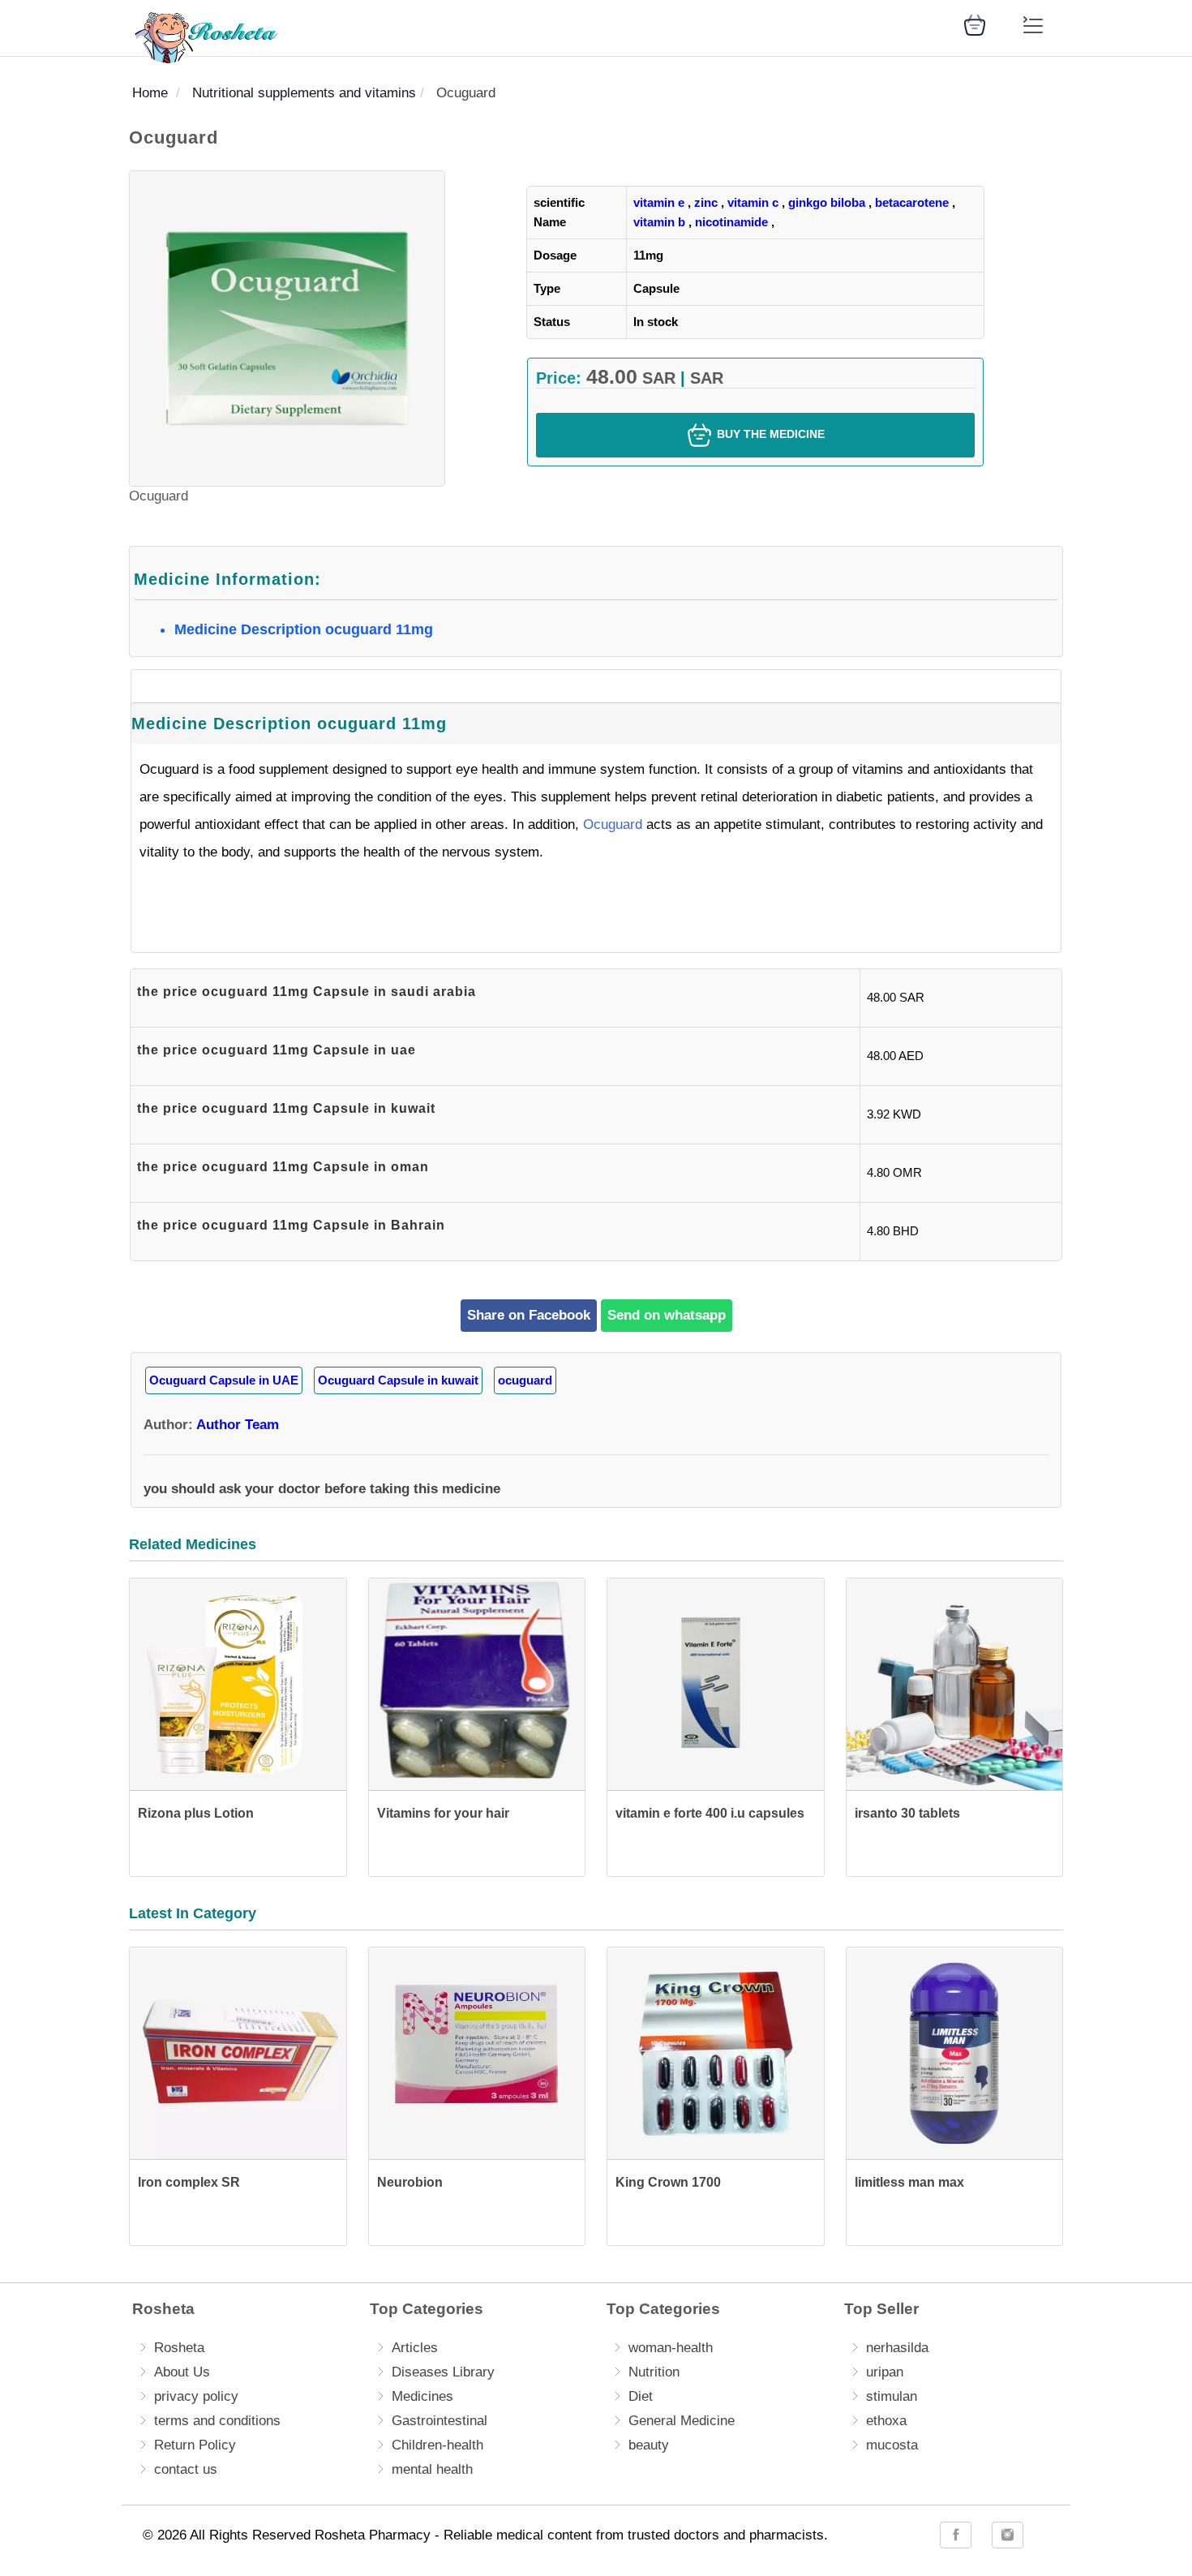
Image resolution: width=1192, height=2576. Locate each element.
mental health (432, 2469)
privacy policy (196, 2396)
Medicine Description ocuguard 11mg (304, 629)
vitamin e (659, 202)
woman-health (671, 2348)
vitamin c (753, 202)
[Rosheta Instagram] (1008, 2535)
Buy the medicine (769, 434)
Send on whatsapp (667, 1315)
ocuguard (525, 1380)
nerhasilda (897, 2348)
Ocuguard (613, 824)
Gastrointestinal (439, 2421)
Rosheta (179, 2348)
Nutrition (654, 2372)
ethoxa (886, 2421)
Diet (641, 2396)
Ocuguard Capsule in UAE (224, 1380)
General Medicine (682, 2421)
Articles (415, 2348)
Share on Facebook (529, 1315)
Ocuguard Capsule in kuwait (398, 1380)
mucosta (892, 2445)
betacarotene (912, 202)
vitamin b (659, 222)
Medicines (422, 2396)
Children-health (437, 2445)
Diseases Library (443, 2372)
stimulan (892, 2396)
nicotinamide (731, 222)
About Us (182, 2372)
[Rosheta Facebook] (956, 2535)
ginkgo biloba (827, 202)
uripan (885, 2372)
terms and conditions (217, 2421)
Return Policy (195, 2445)
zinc (706, 202)
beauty (649, 2445)
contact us (186, 2469)
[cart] (975, 24)
